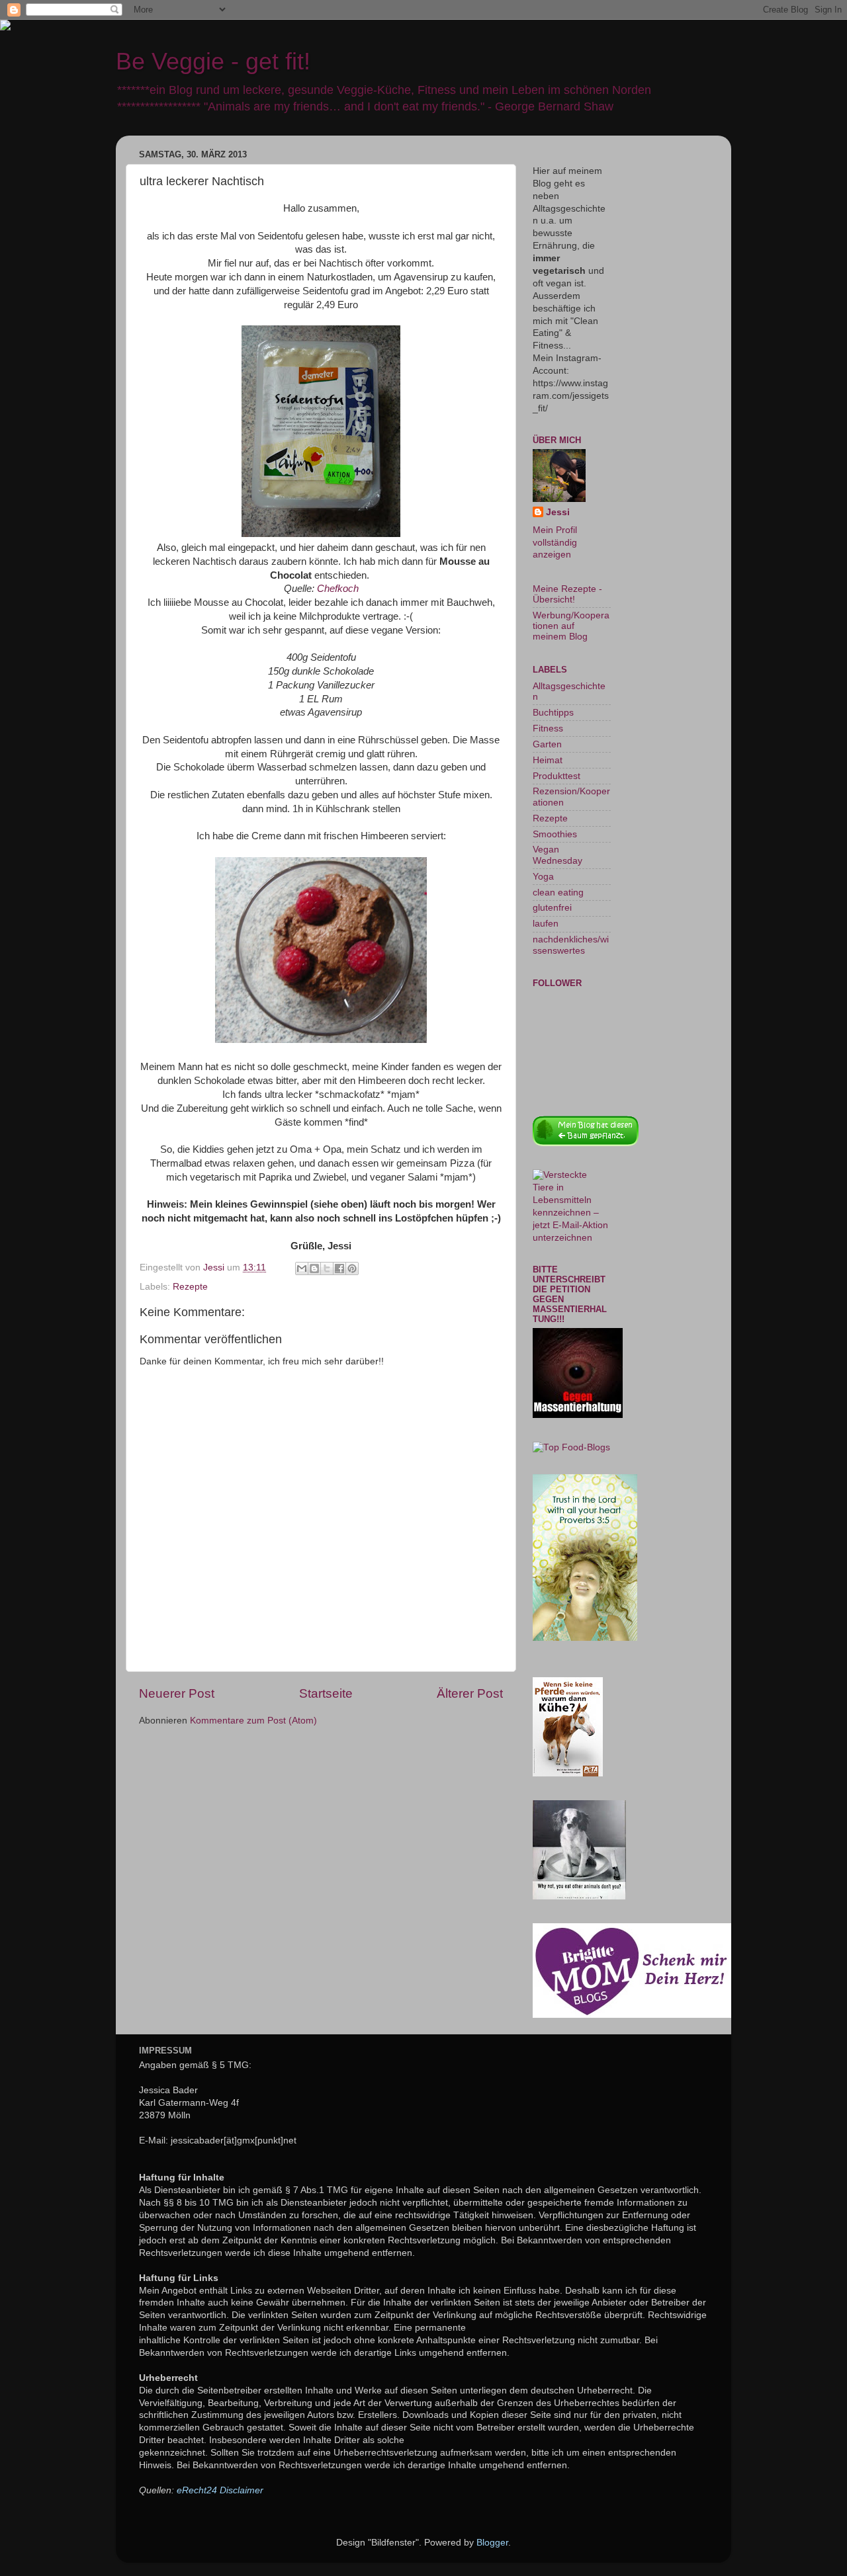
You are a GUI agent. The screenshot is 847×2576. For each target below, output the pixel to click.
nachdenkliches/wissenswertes (571, 945)
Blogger (492, 2543)
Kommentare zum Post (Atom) (253, 1721)
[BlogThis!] (314, 1268)
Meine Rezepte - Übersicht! (567, 594)
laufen (546, 924)
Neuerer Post (177, 1693)
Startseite (326, 1693)
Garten (547, 744)
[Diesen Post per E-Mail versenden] (302, 1268)
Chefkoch (338, 589)
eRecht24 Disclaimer (220, 2490)
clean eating (558, 893)
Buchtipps (553, 713)
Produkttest (557, 776)
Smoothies (555, 834)
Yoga (543, 877)
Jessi (558, 512)
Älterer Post (470, 1693)
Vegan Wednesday (557, 855)
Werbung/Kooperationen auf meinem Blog (571, 626)
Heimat (548, 760)
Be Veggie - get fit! (213, 61)
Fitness (548, 728)
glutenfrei (552, 908)
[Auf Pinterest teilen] (352, 1268)
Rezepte (190, 1287)
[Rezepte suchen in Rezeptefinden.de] (571, 1447)
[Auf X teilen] (327, 1268)
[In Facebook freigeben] (339, 1268)
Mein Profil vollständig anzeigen (555, 543)
